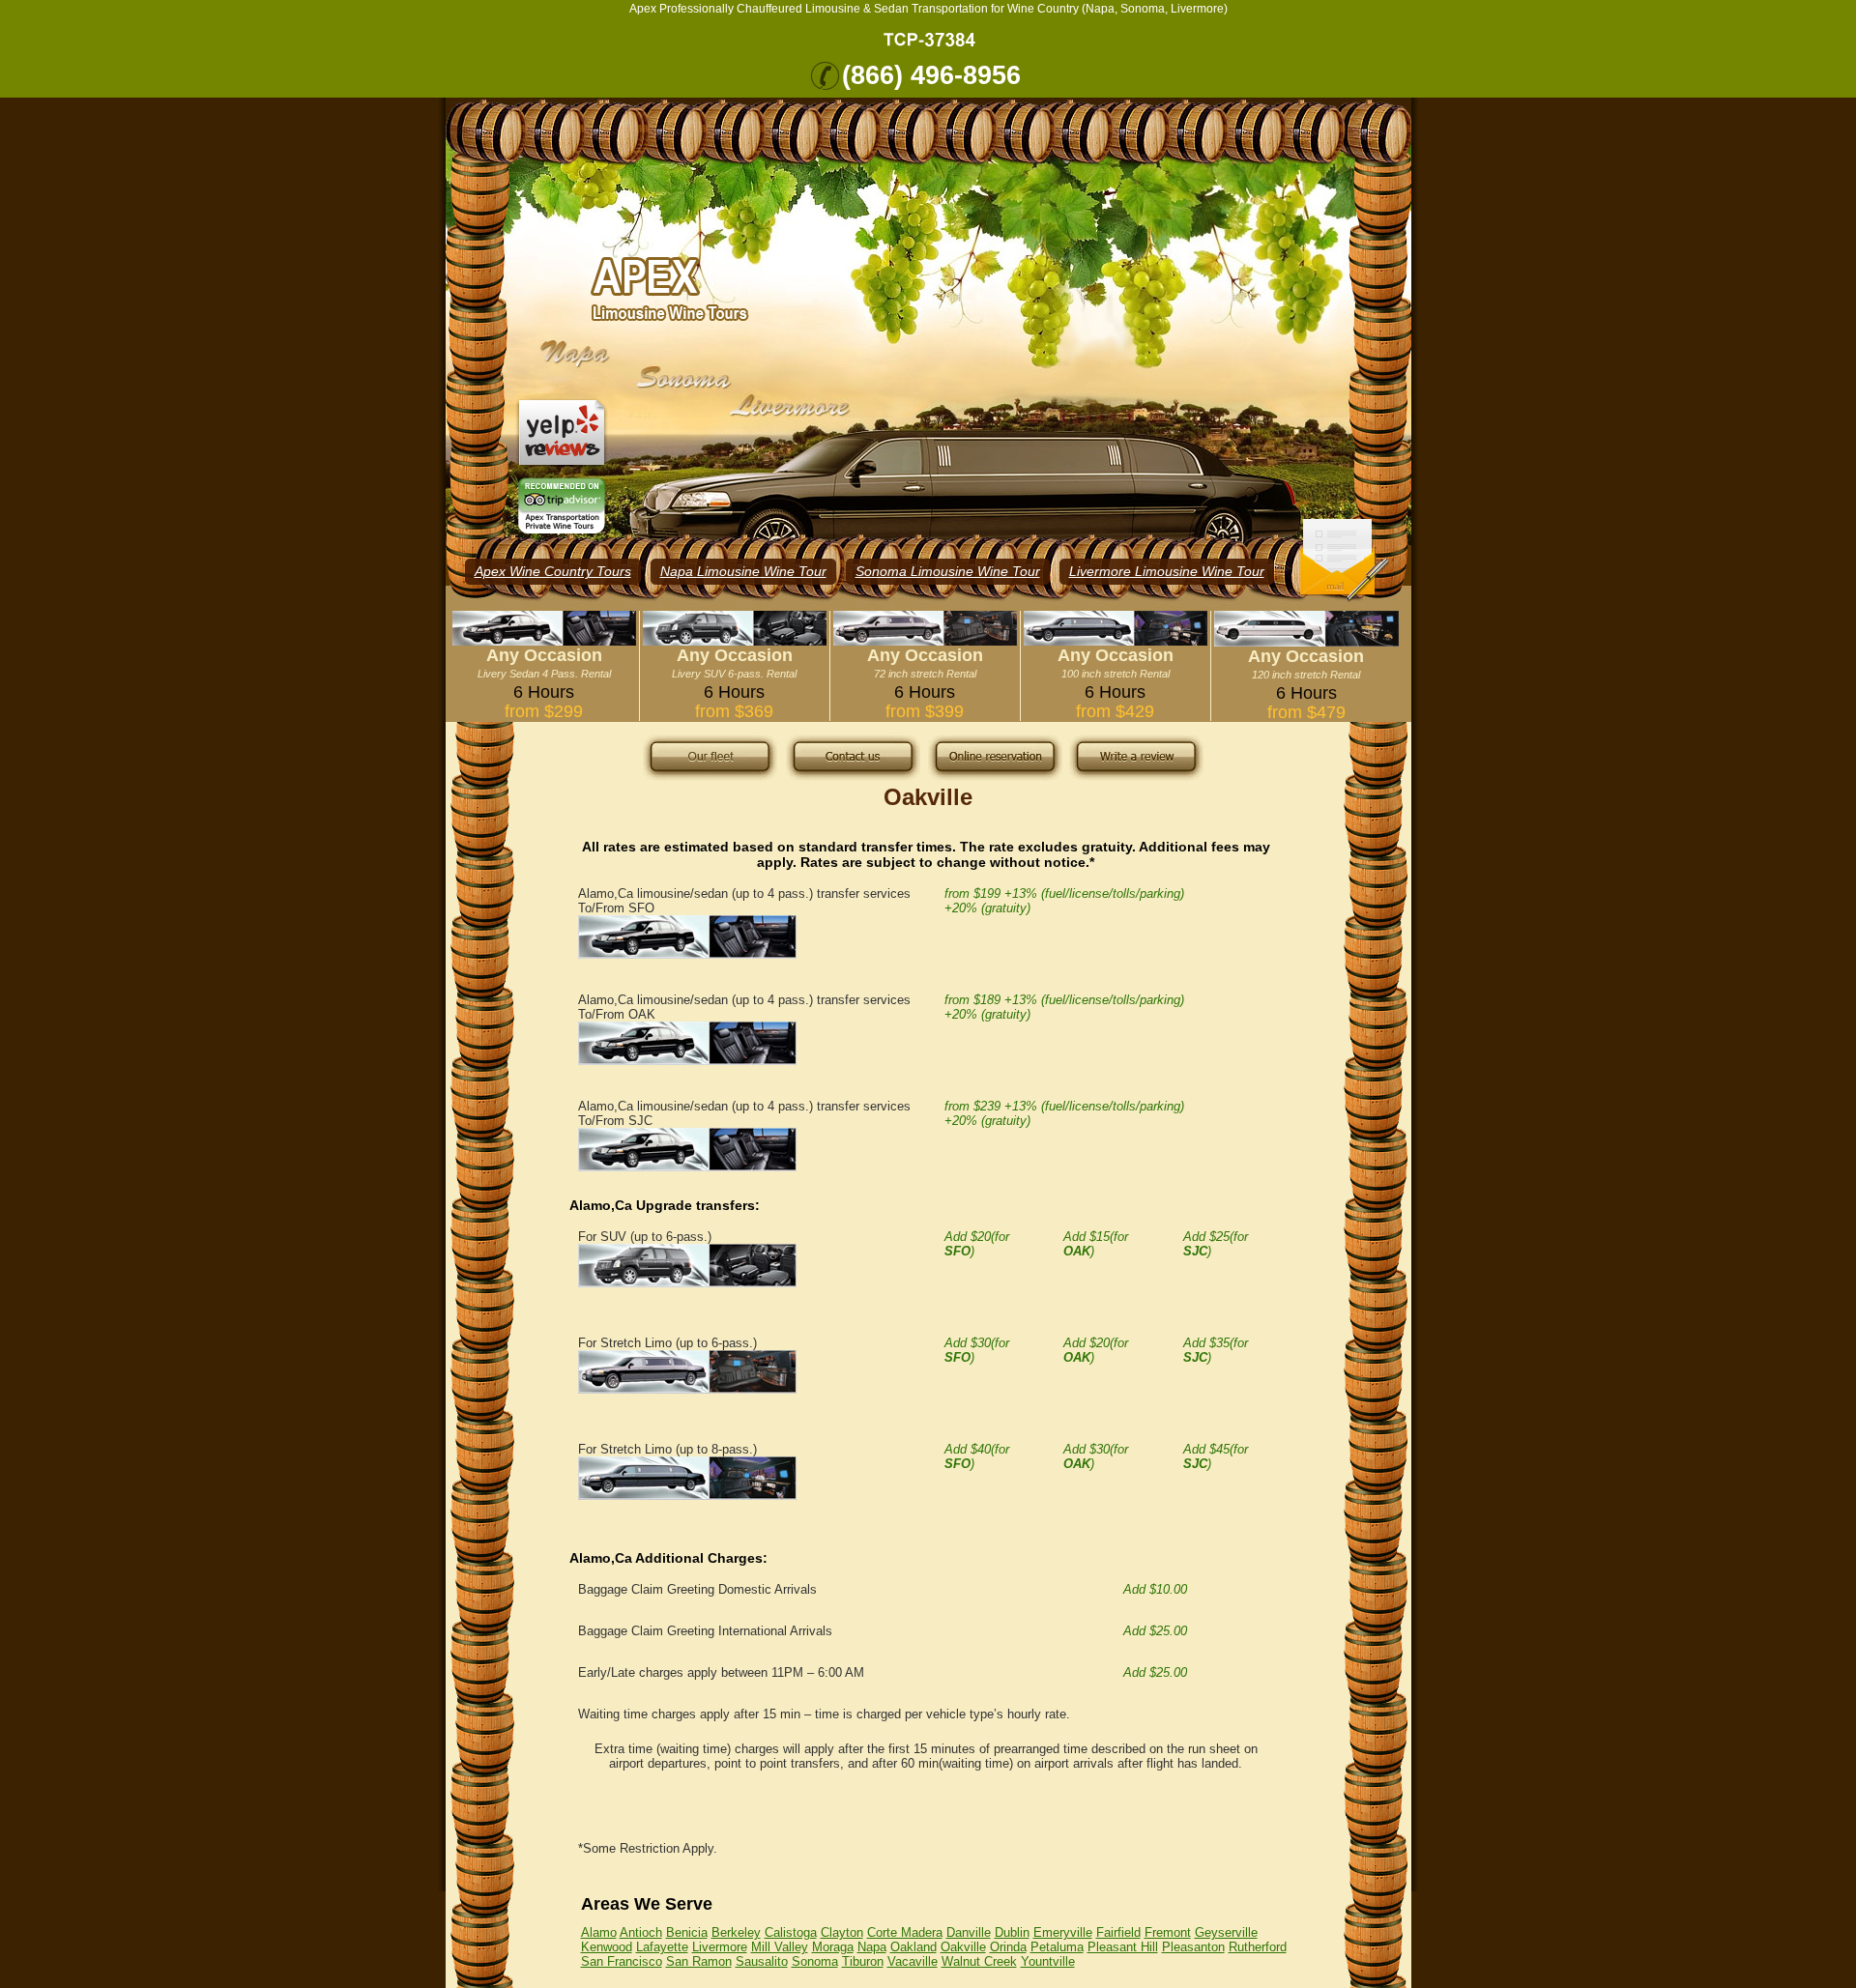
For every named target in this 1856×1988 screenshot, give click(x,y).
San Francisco (622, 1961)
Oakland (913, 1947)
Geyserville (1226, 1932)
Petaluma (1057, 1947)
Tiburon (863, 1961)
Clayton (842, 1932)
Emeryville (1063, 1932)
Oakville (963, 1947)
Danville (969, 1932)
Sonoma (815, 1961)
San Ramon (699, 1961)
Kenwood (607, 1947)
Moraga (833, 1947)
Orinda (1008, 1947)
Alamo (599, 1932)
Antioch (641, 1932)
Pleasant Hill (1123, 1947)
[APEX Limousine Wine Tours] (670, 289)
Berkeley (736, 1932)
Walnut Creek (979, 1961)
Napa (872, 1947)
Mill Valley (780, 1947)
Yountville (1048, 1961)
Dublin (1012, 1932)
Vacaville (913, 1961)
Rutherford (1258, 1947)
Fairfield (1118, 1932)
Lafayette (662, 1947)
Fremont (1168, 1932)
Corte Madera (905, 1932)
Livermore (720, 1947)
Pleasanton (1193, 1947)
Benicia (687, 1932)
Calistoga (791, 1932)
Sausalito (762, 1961)
